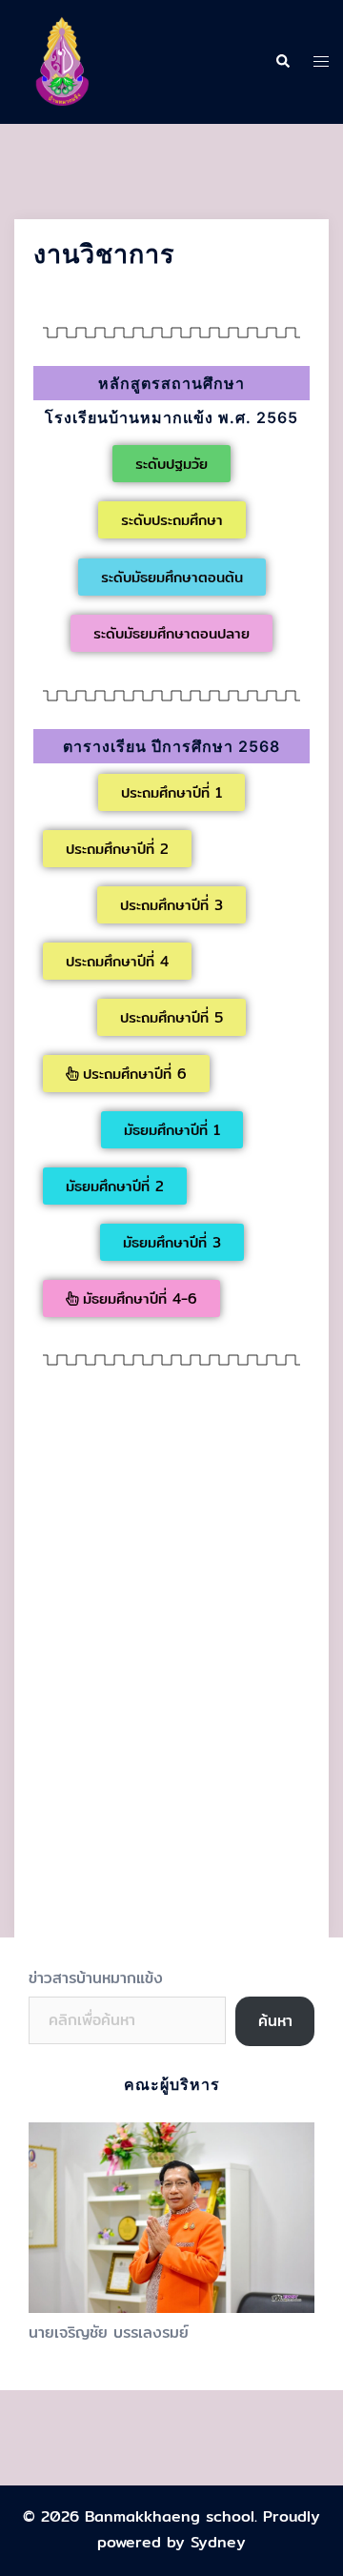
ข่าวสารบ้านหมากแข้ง (96, 1978)
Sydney (218, 2542)
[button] (171, 464)
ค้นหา (275, 2021)
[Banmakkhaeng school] (62, 61)
